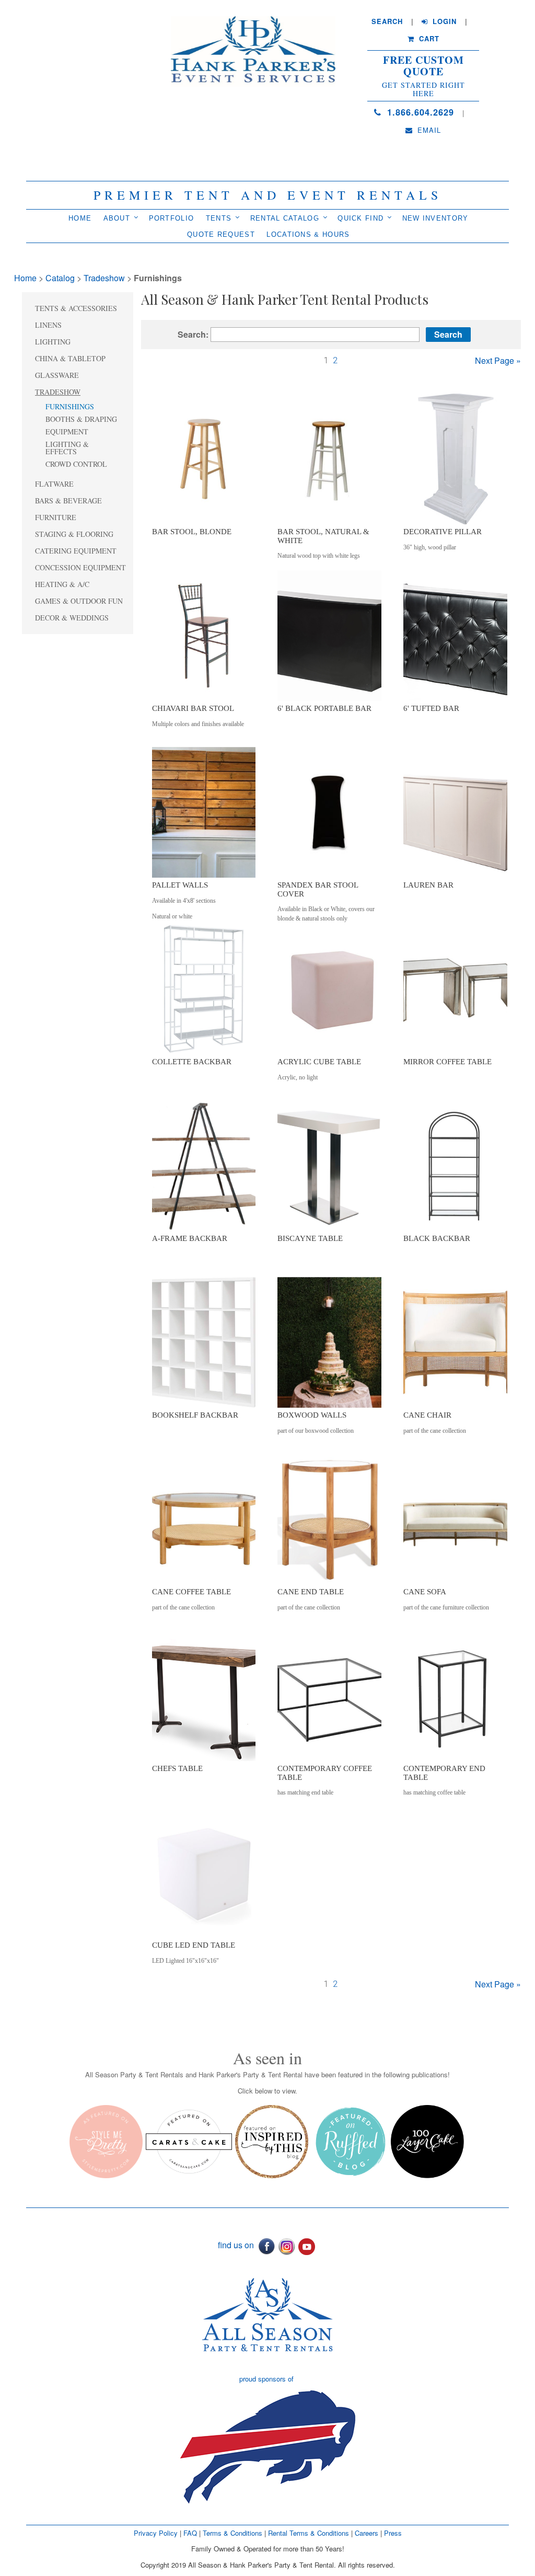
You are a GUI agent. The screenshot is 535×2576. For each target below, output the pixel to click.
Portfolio (172, 218)
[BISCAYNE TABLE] (329, 1165)
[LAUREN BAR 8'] (455, 812)
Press (393, 2533)
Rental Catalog (285, 218)
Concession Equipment (80, 567)
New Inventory (435, 218)
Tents (219, 218)
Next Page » (498, 360)
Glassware (57, 375)
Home (80, 218)
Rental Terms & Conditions (309, 2533)
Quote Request (221, 234)
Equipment (67, 432)
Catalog (60, 278)
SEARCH (387, 21)
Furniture (56, 517)
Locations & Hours (308, 234)
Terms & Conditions (232, 2533)
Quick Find (360, 218)
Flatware (54, 484)
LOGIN (443, 21)
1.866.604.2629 (419, 112)
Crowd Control (76, 464)
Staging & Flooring (74, 534)
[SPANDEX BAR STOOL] (329, 812)
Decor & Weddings (72, 618)
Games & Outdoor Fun (79, 601)
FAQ (190, 2533)
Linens (48, 325)
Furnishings (70, 406)
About (117, 218)
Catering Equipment (76, 551)
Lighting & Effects (67, 448)
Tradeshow (104, 278)
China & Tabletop (70, 358)
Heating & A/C (62, 584)
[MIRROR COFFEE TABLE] (455, 988)
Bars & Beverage (68, 501)
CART (428, 39)
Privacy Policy (156, 2533)
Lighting (53, 342)
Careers (368, 2533)
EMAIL (428, 130)
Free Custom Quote (423, 66)
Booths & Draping (81, 419)
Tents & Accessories (76, 308)
